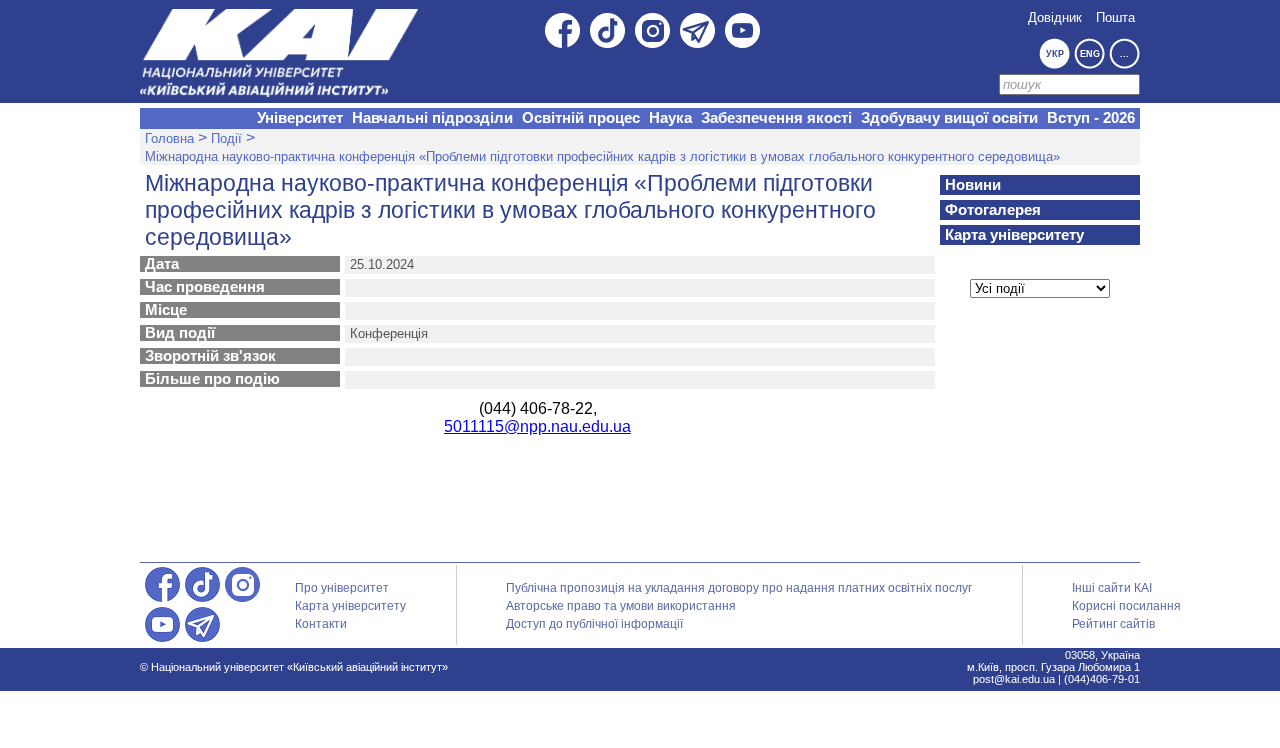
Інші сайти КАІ (1112, 588)
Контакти (321, 624)
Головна (169, 138)
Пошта (1115, 17)
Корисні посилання (1126, 606)
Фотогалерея (993, 210)
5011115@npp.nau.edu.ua (537, 426)
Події (226, 138)
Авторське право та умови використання (621, 606)
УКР (1055, 54)
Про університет (342, 588)
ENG (1090, 54)
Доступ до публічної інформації (594, 624)
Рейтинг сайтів (1113, 624)
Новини (973, 185)
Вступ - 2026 (1091, 118)
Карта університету (1014, 235)
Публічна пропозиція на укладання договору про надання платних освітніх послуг (739, 588)
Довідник (1055, 17)
